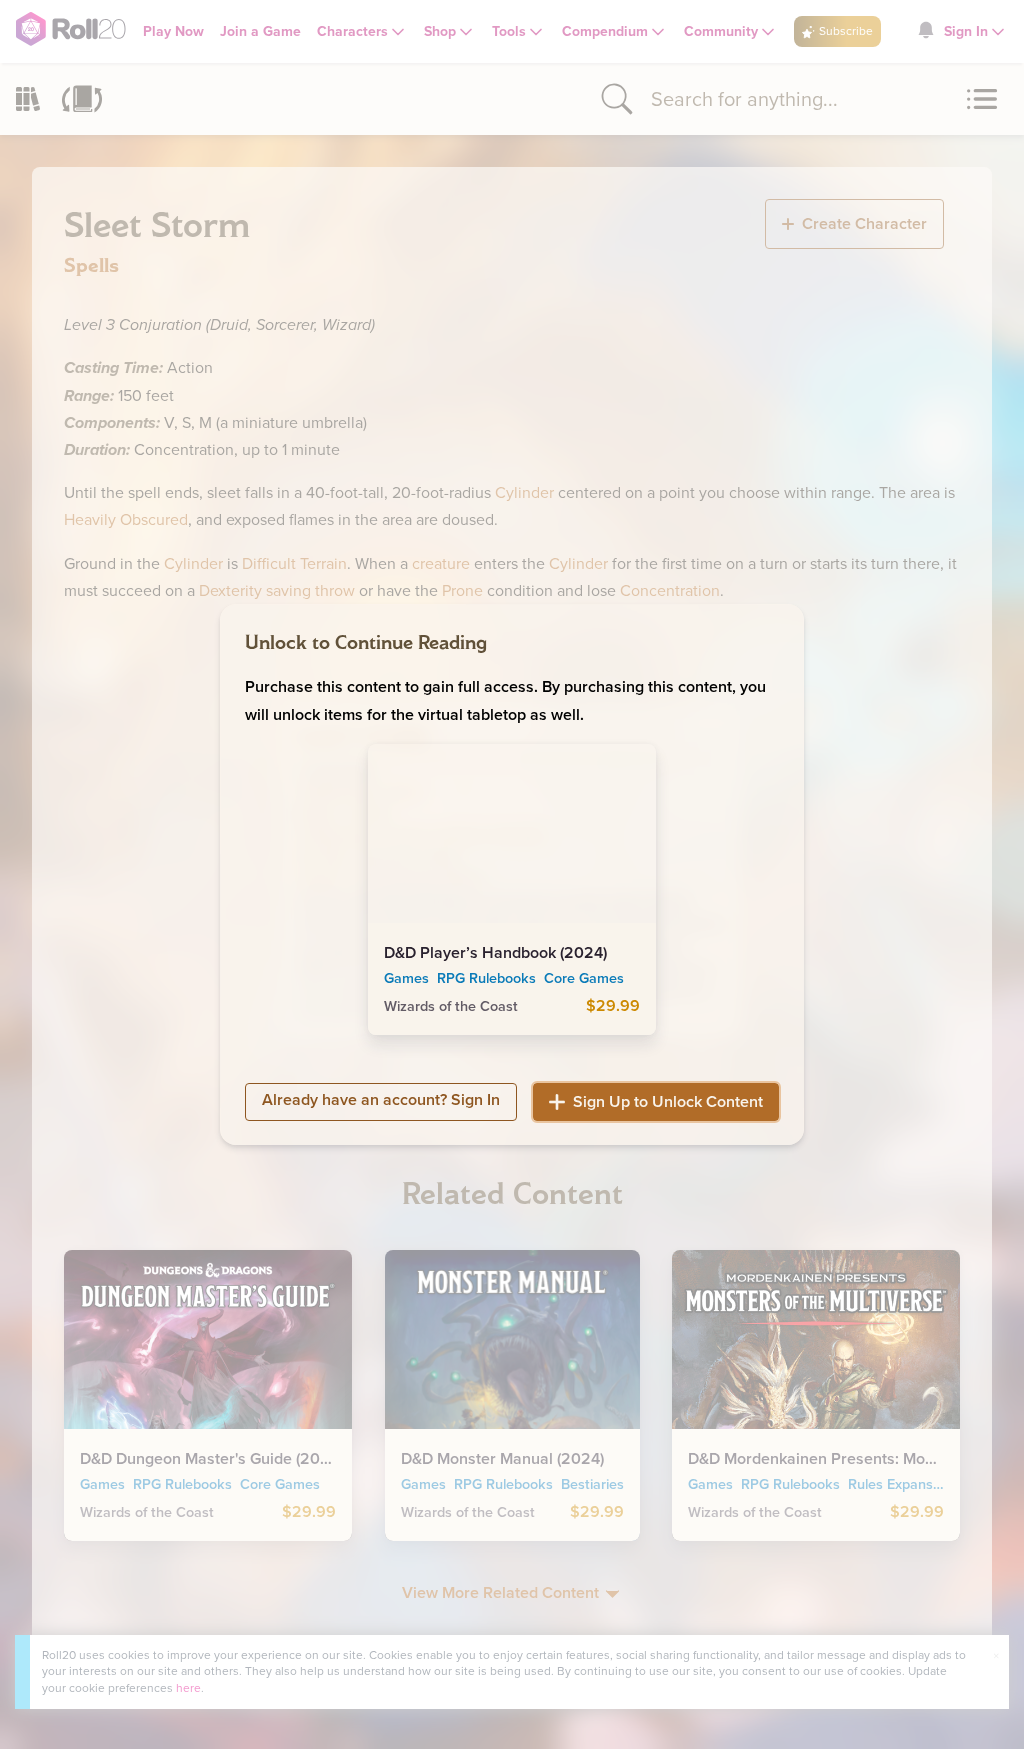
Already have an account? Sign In (381, 1099)
